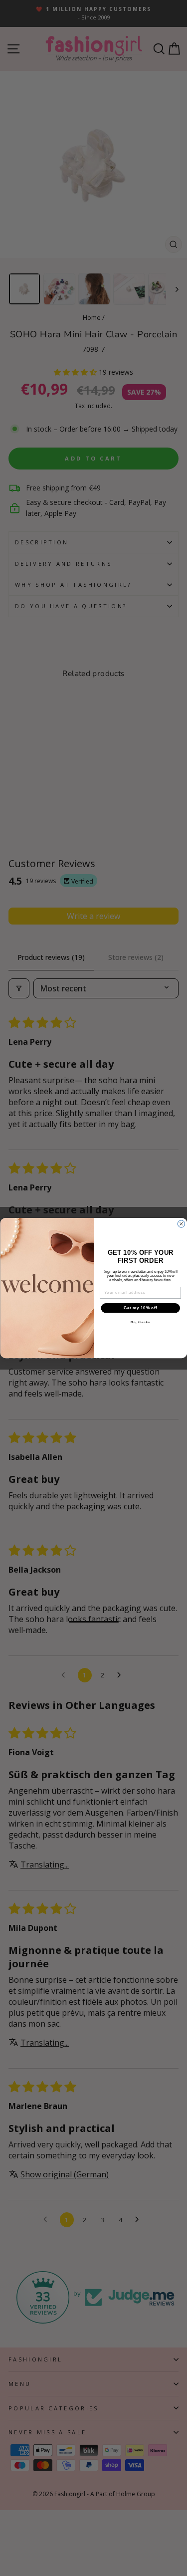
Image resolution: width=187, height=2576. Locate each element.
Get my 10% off (140, 1308)
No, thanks (140, 1322)
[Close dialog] (181, 1224)
